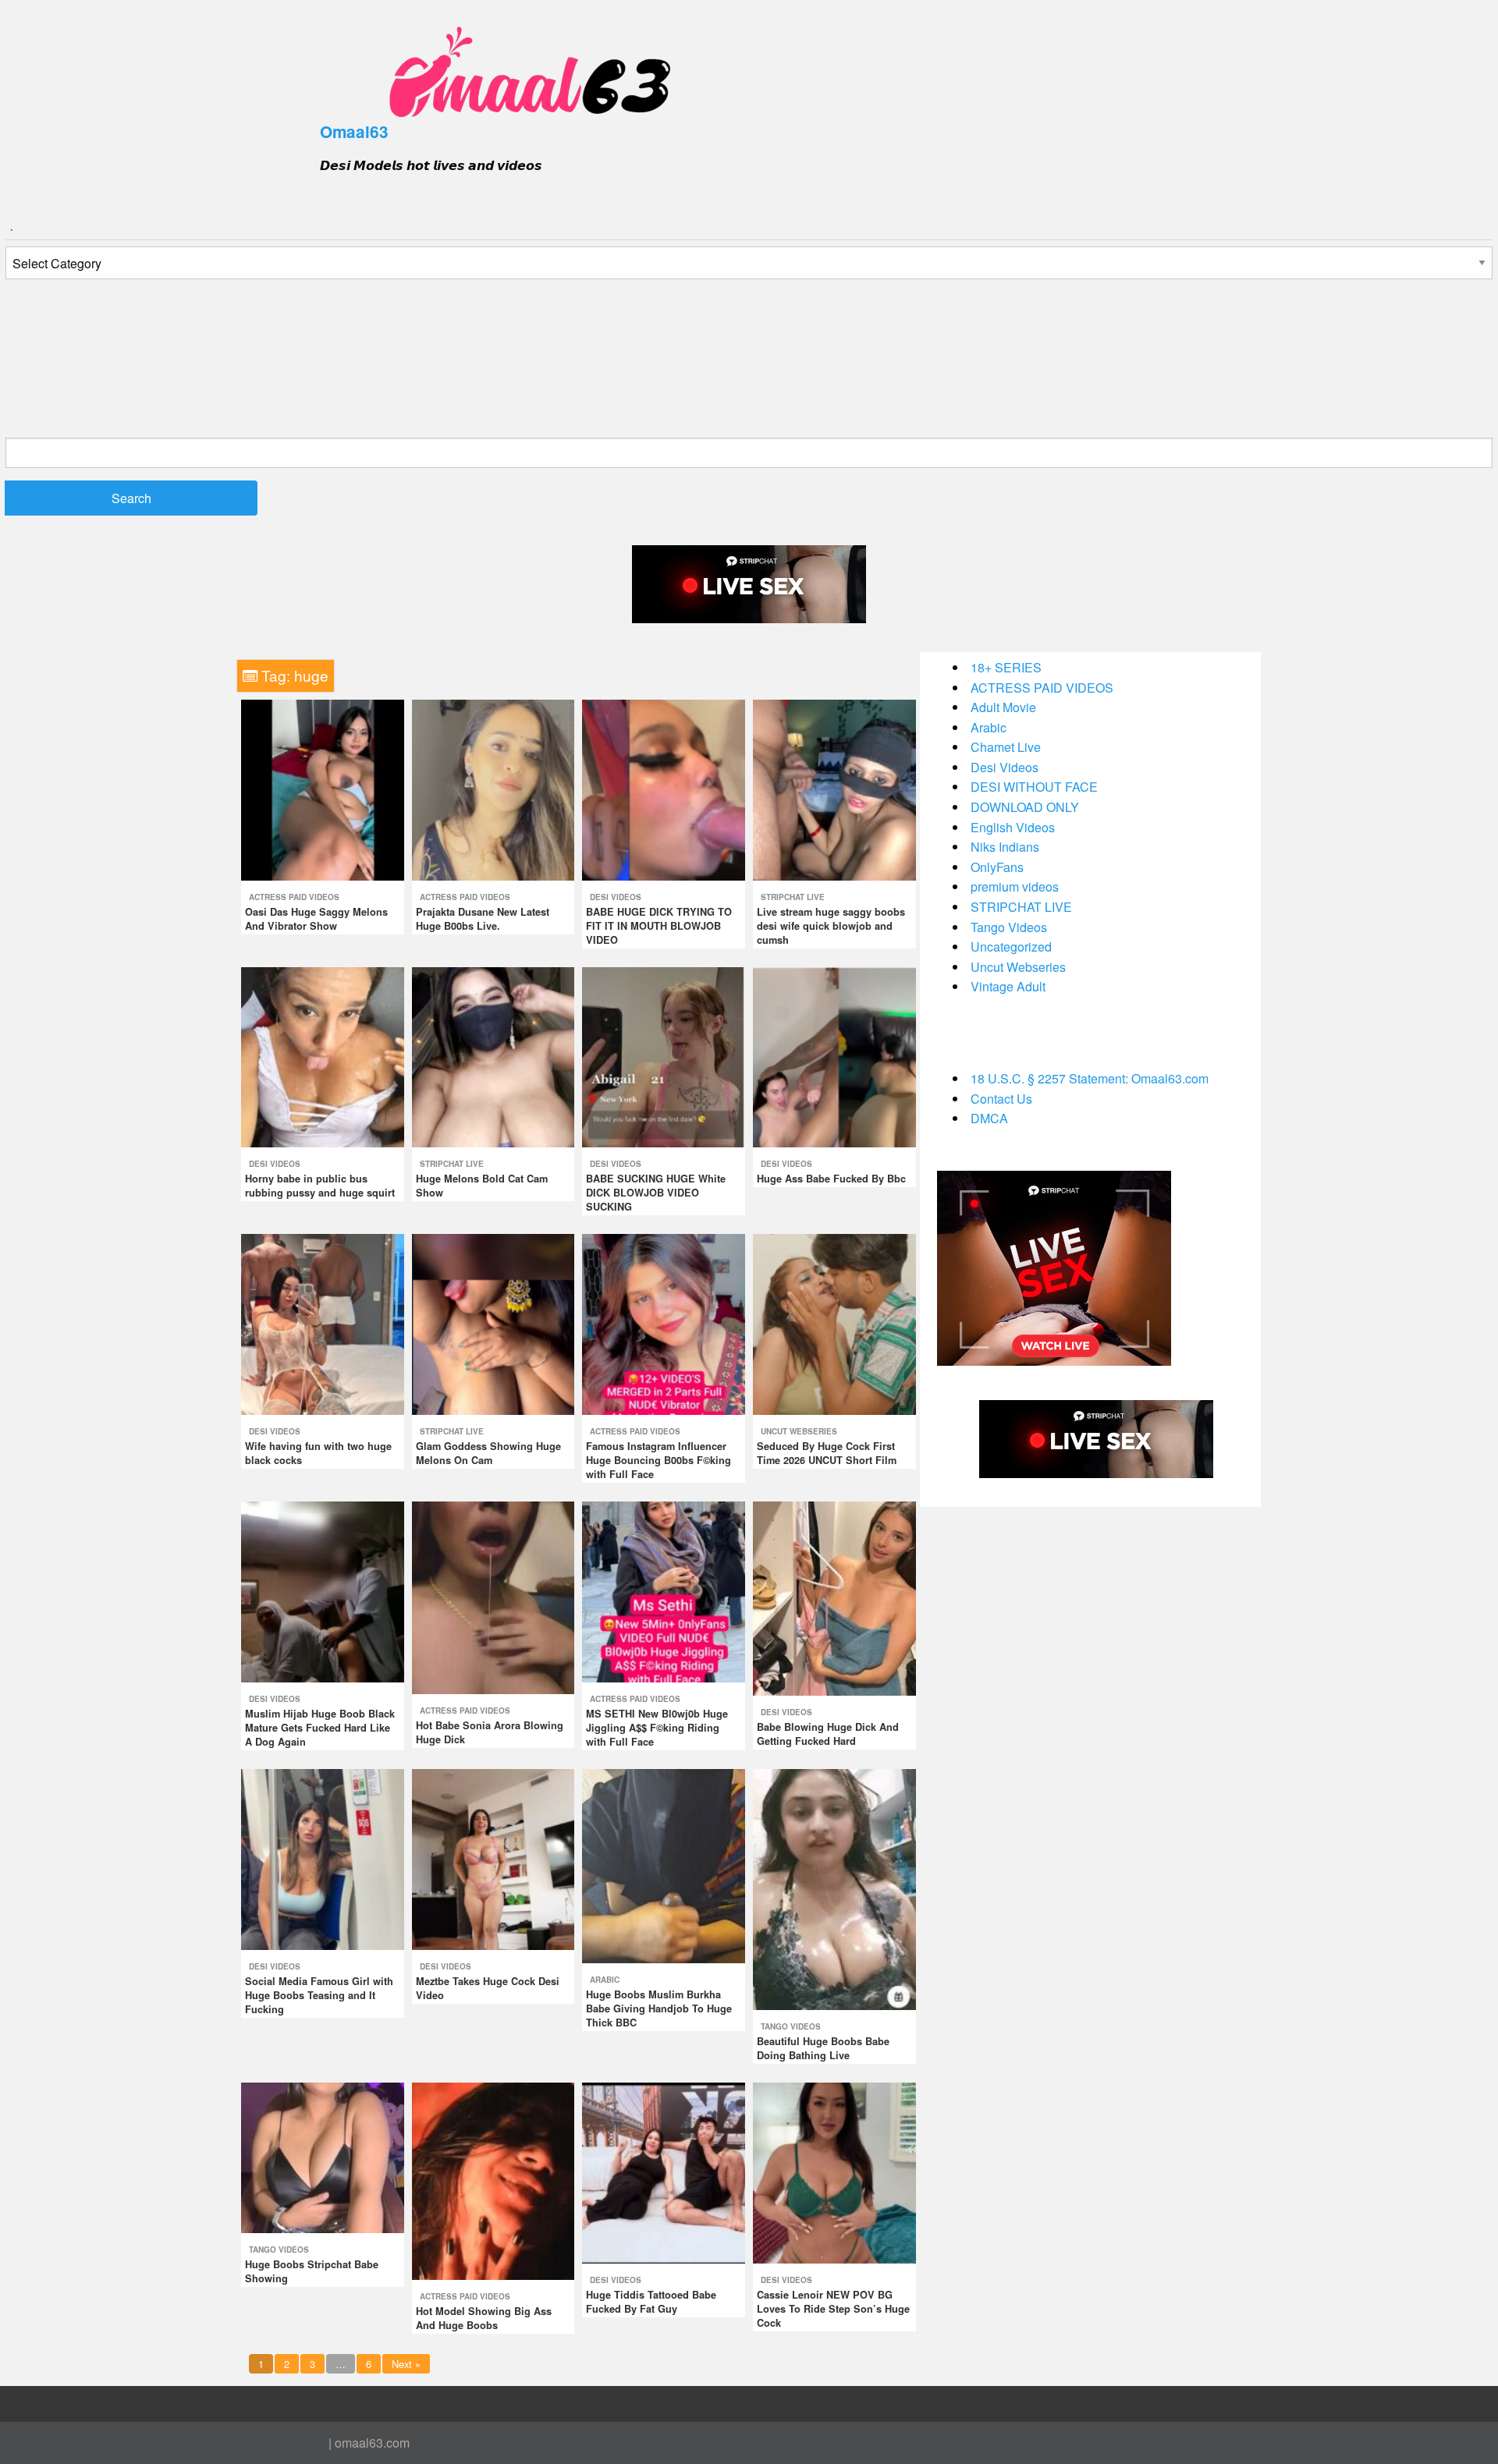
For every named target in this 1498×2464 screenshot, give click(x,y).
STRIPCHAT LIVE (793, 897)
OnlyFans (997, 867)
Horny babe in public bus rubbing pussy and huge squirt (320, 1186)
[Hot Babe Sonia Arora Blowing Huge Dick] (493, 1596)
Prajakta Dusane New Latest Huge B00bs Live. (483, 919)
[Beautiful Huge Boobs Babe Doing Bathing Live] (834, 1888)
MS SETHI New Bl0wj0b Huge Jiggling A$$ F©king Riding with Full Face (657, 1728)
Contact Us (1001, 1099)
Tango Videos (791, 2026)
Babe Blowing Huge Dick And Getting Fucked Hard (828, 1734)
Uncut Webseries (799, 1431)
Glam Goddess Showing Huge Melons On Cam (488, 1453)
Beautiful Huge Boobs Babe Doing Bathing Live (823, 2048)
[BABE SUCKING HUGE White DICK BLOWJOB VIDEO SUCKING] (664, 1056)
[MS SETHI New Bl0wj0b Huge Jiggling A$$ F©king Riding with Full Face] (664, 1590)
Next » (406, 2364)
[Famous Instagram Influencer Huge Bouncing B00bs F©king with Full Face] (664, 1323)
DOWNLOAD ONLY (1025, 807)
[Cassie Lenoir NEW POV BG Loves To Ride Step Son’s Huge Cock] (834, 2171)
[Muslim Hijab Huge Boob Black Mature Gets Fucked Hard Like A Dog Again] (323, 1590)
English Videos (1013, 827)
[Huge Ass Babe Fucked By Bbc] (834, 1056)
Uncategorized (1011, 947)
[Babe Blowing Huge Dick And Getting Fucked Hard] (834, 1597)
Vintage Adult (1008, 986)
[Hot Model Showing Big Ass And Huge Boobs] (493, 2180)
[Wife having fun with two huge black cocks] (323, 1323)
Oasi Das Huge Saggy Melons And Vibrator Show (316, 919)
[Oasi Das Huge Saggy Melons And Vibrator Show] (323, 788)
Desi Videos (616, 897)
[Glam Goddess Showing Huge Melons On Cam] (493, 1323)
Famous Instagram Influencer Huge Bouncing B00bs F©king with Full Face (658, 1460)
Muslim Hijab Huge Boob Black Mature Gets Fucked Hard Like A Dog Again (320, 1728)
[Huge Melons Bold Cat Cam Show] (493, 1056)
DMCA (989, 1118)
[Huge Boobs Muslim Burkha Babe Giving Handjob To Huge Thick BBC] (664, 1865)
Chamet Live (1006, 747)
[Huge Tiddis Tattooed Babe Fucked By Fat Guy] (664, 2171)
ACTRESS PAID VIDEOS (294, 897)
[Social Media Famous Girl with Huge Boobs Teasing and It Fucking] (323, 1858)
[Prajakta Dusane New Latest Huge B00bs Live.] (493, 788)
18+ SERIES (1006, 667)
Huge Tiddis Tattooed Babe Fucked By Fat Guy (651, 2302)
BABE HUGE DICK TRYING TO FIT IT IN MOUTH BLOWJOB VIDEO (659, 926)
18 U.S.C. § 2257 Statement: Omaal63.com (1090, 1078)
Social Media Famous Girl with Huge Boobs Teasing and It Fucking (319, 1995)
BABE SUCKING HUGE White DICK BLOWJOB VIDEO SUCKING (656, 1193)
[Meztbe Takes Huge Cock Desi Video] (493, 1858)
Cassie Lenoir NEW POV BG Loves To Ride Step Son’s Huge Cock (833, 2309)
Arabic (605, 1980)
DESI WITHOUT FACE (1034, 787)
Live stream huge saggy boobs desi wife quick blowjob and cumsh (831, 926)
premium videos (1015, 886)
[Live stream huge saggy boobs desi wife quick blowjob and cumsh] (834, 788)
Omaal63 (354, 131)
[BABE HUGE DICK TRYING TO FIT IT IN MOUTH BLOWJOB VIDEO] (664, 788)
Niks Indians (1005, 847)
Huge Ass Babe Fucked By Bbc (831, 1179)
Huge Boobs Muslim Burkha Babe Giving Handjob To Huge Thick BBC (659, 2008)
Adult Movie (1003, 707)
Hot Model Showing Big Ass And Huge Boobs (484, 2318)
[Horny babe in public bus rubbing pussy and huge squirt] (323, 1056)
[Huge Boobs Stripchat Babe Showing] (323, 2156)
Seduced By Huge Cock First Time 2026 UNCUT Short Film (827, 1453)
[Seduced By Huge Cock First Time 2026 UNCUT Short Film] (834, 1323)
